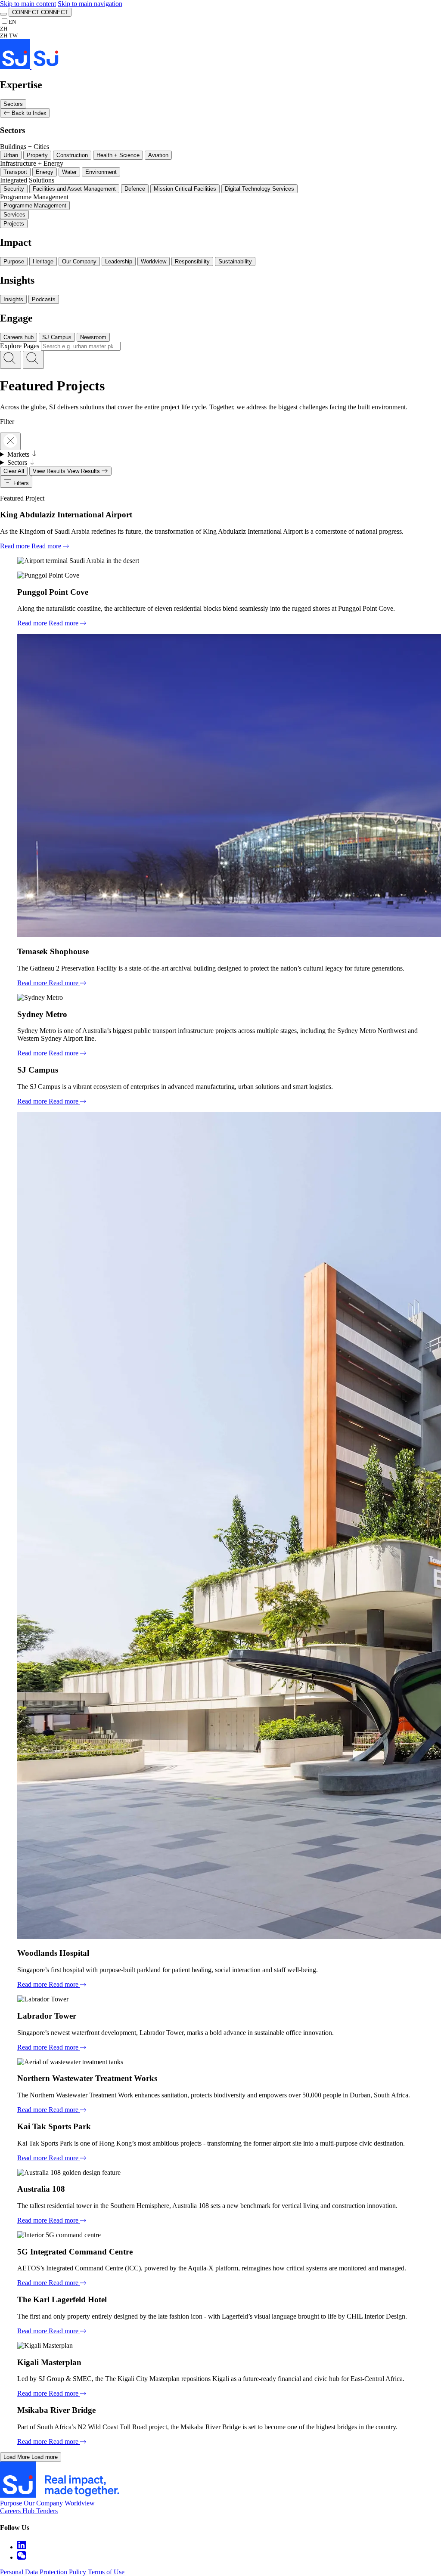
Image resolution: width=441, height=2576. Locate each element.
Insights (13, 299)
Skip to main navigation (90, 4)
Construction (72, 155)
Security (14, 189)
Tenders (47, 2511)
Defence (135, 189)
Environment (101, 172)
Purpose (14, 261)
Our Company (79, 261)
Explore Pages (20, 346)
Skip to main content (28, 4)
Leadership (119, 261)
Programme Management (35, 206)
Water (69, 172)
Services (14, 215)
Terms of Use (106, 2572)
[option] (9, 29)
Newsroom (93, 337)
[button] (11, 360)
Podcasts (44, 299)
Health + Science (118, 155)
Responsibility (192, 261)
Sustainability (235, 261)
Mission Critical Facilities (185, 189)
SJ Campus (57, 337)
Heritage (43, 261)
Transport (15, 172)
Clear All (14, 471)
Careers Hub (18, 2511)
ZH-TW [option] (9, 36)
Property (37, 155)
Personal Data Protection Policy (44, 2572)
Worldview (154, 261)
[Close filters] (10, 441)
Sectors (13, 104)
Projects (14, 224)
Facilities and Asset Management (74, 189)
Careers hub (19, 337)
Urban (11, 155)
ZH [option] (4, 29)
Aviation (158, 155)
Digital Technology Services (259, 189)
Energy (45, 172)
